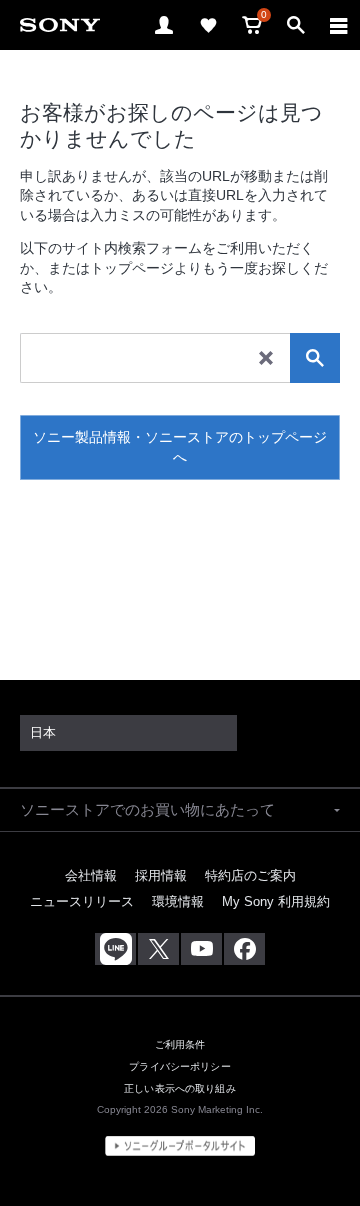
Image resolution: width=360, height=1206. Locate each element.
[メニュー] (339, 25)
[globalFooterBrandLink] (180, 1146)
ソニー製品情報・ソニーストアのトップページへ (180, 447)
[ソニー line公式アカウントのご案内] (115, 949)
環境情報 (178, 901)
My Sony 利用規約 (276, 901)
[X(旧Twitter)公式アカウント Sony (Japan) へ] (158, 949)
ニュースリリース (82, 901)
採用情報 (161, 875)
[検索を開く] (296, 25)
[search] (315, 358)
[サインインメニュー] (164, 25)
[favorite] (208, 25)
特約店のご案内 (250, 875)
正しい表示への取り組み (180, 1088)
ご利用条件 (180, 1044)
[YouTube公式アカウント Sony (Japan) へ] (201, 949)
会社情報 (91, 875)
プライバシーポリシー (179, 1066)
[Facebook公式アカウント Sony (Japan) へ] (244, 949)
